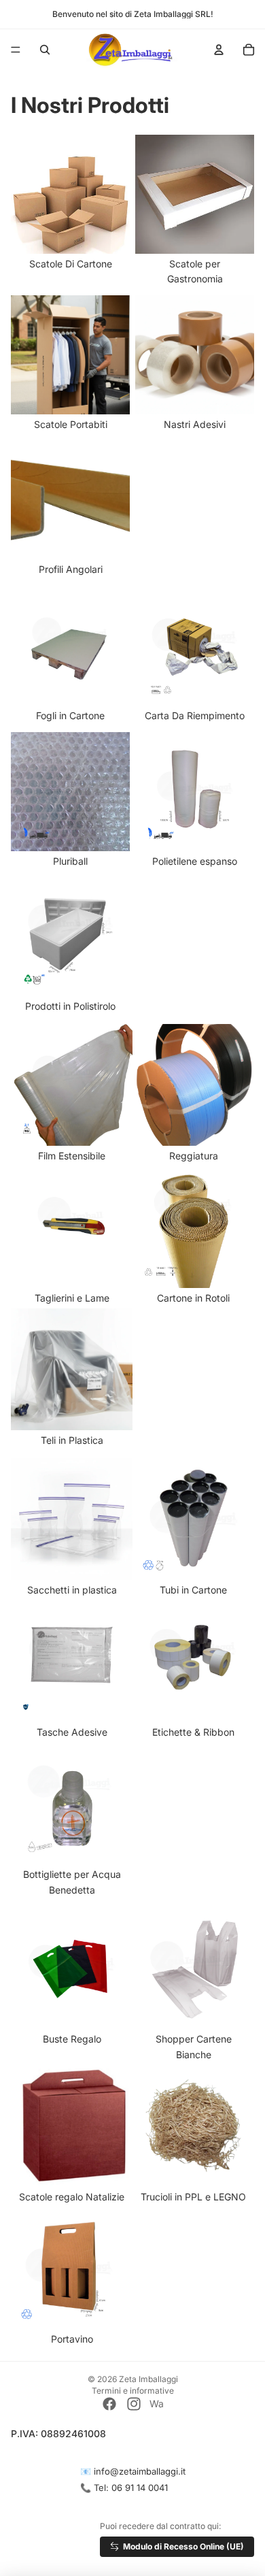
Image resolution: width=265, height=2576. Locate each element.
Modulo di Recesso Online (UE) (183, 2546)
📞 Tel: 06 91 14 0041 (124, 2488)
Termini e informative (133, 2391)
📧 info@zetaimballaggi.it (133, 2471)
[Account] (219, 50)
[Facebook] (109, 2404)
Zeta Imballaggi (148, 2379)
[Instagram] (134, 2404)
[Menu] (16, 50)
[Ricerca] (45, 50)
